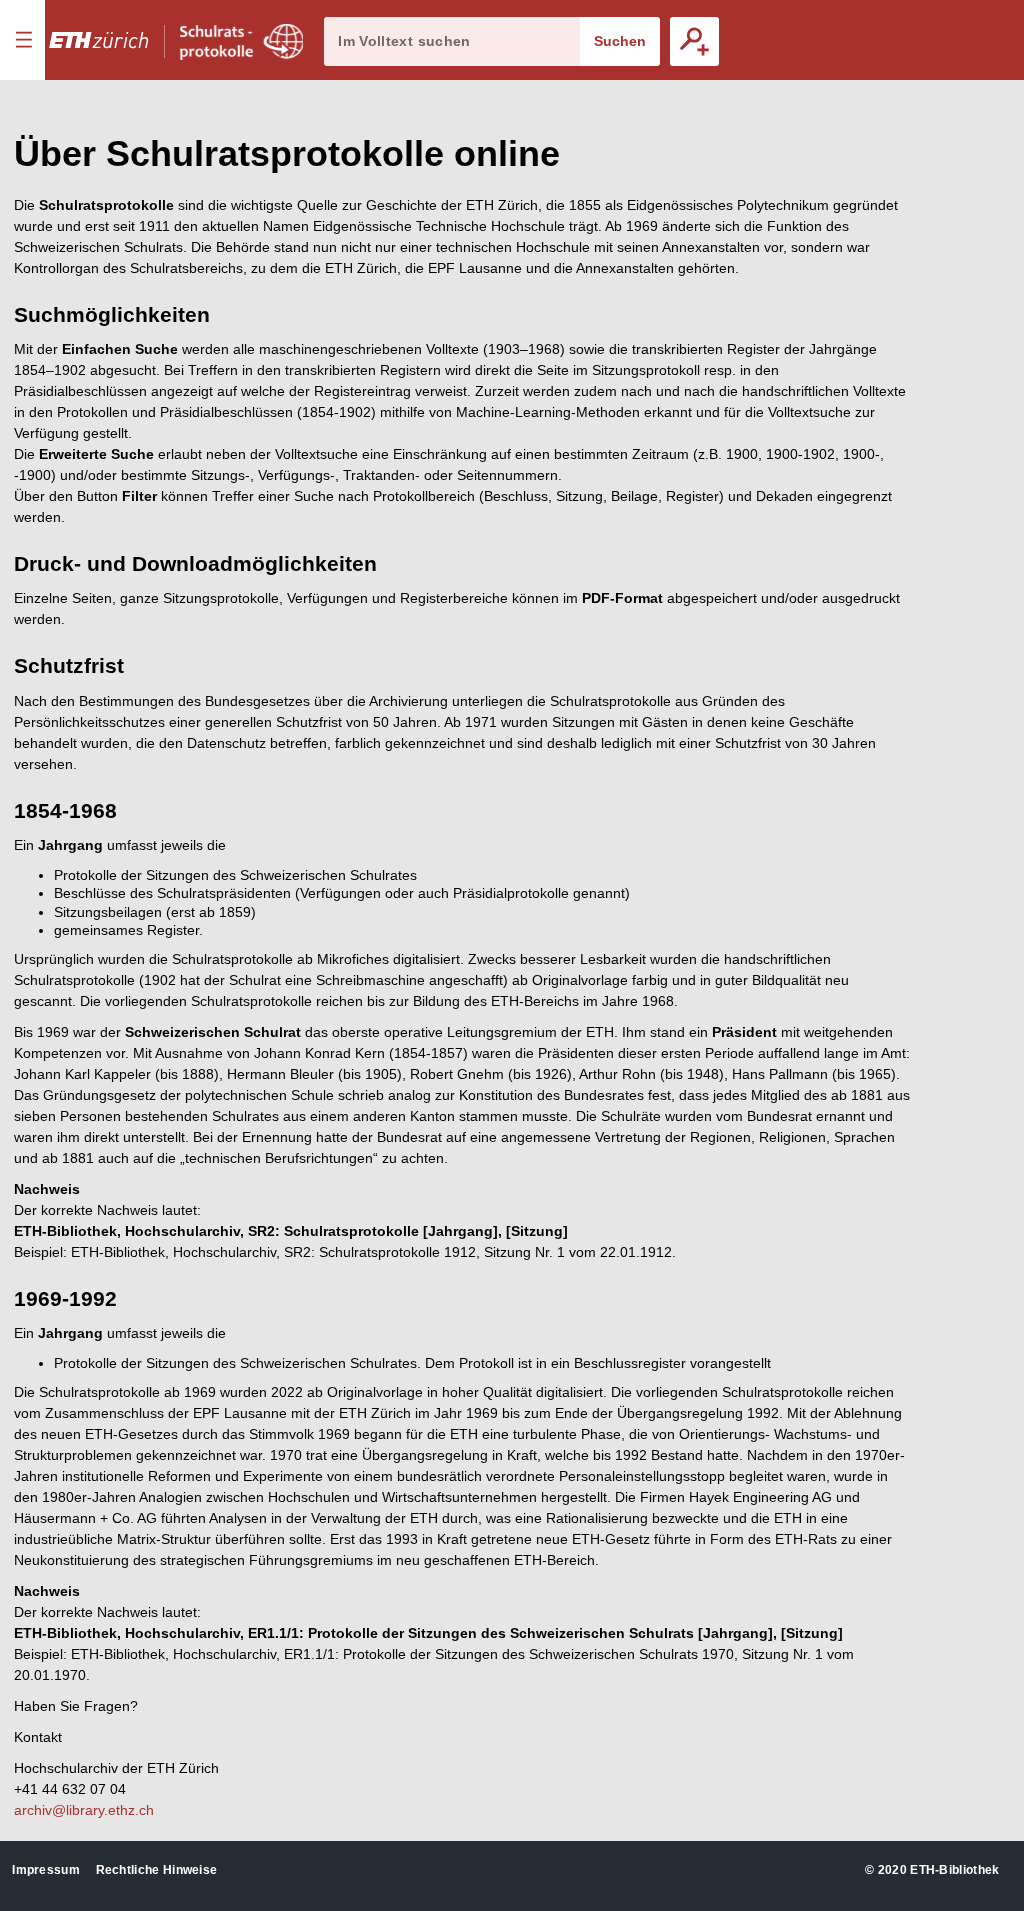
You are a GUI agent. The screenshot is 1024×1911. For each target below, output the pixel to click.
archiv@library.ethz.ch (84, 1810)
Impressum (46, 1870)
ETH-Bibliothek (954, 1870)
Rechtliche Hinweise (157, 1870)
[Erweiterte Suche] (694, 41)
